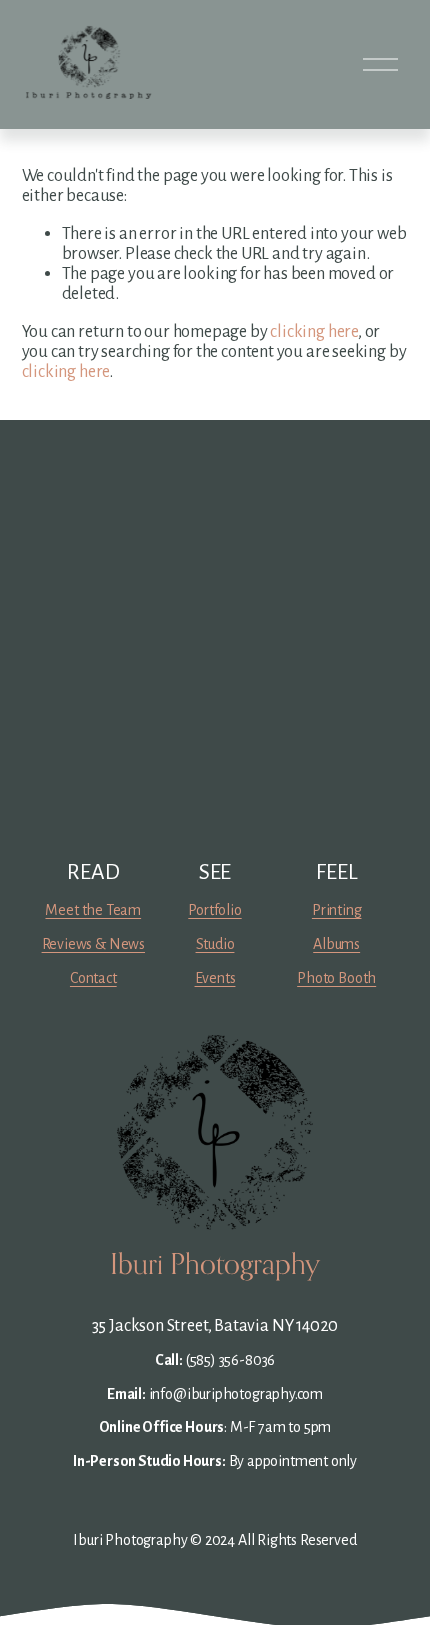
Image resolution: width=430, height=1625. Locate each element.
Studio (215, 944)
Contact (93, 978)
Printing (337, 910)
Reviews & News (93, 944)
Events (215, 978)
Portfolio (214, 910)
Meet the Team (93, 910)
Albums (336, 944)
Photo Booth (336, 978)
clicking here (314, 331)
